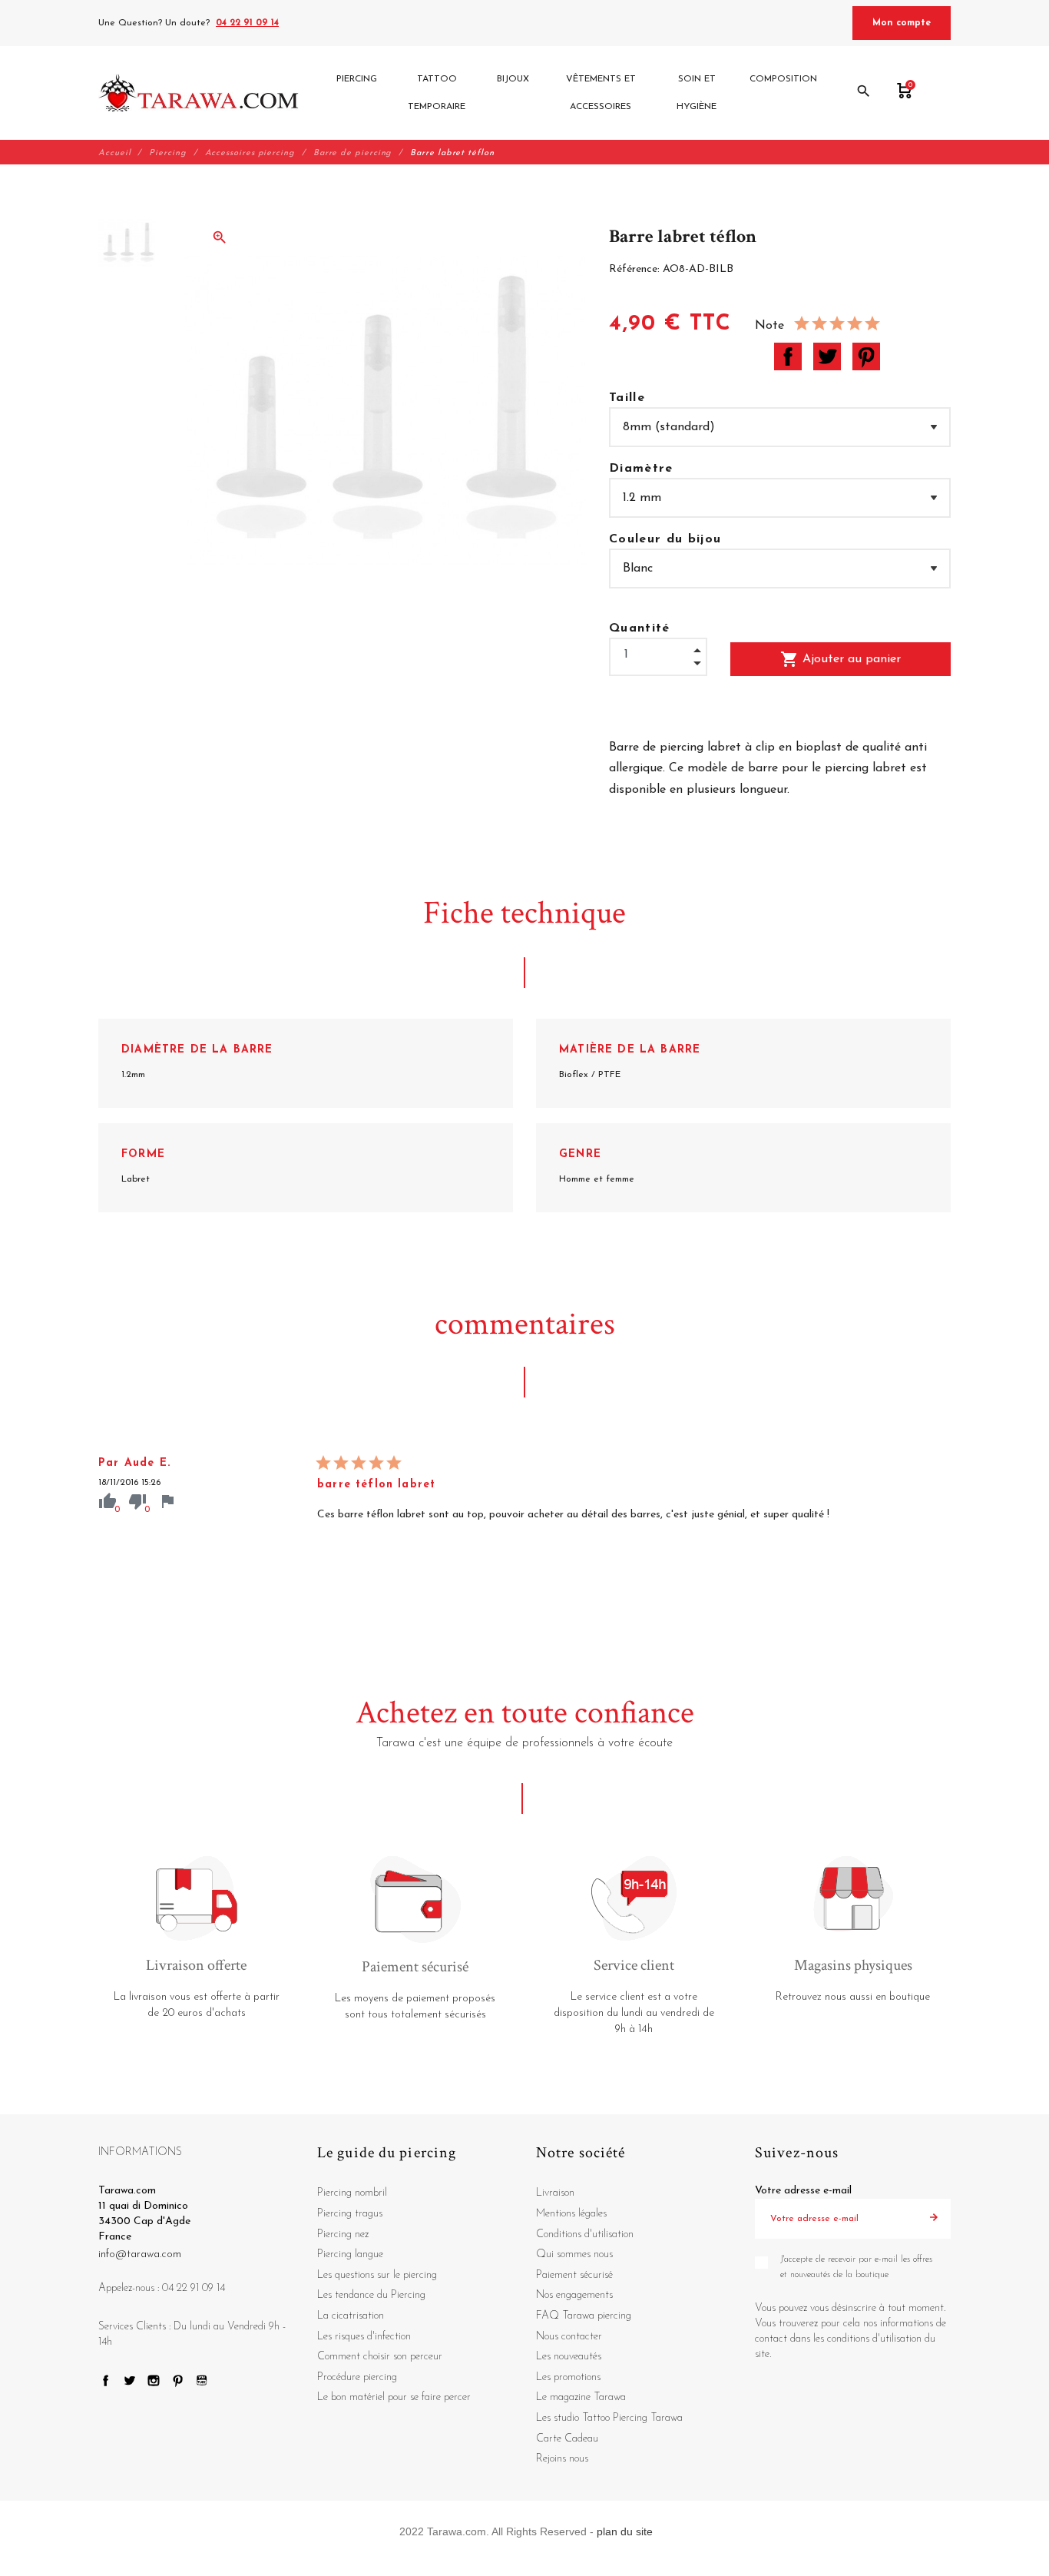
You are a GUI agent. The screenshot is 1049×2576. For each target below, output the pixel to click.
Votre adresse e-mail (803, 2191)
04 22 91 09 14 (247, 23)
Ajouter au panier (841, 659)
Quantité (640, 628)
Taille (627, 398)
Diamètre (641, 469)
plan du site (625, 2531)
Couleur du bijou (665, 539)
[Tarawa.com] (199, 93)
